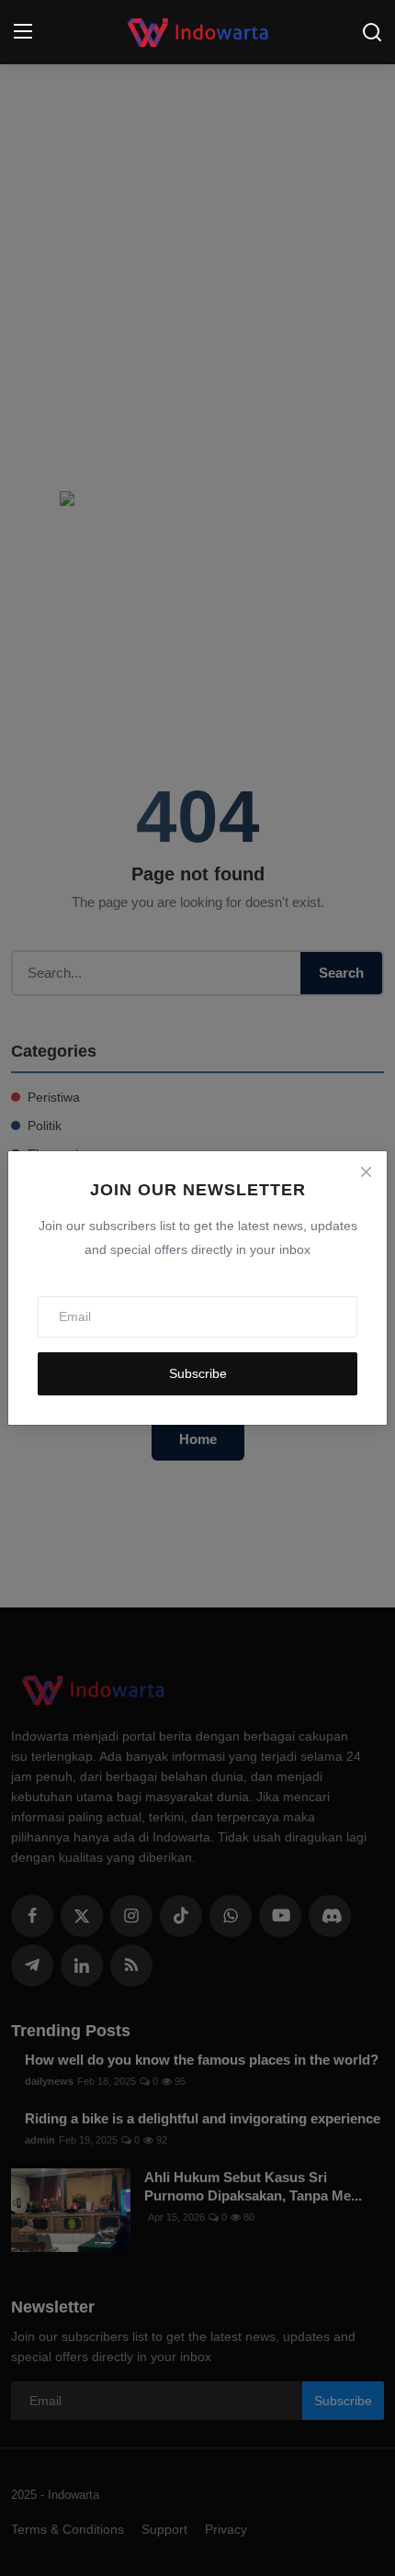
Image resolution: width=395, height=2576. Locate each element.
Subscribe (198, 1373)
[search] (372, 32)
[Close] (366, 1172)
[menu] (23, 32)
